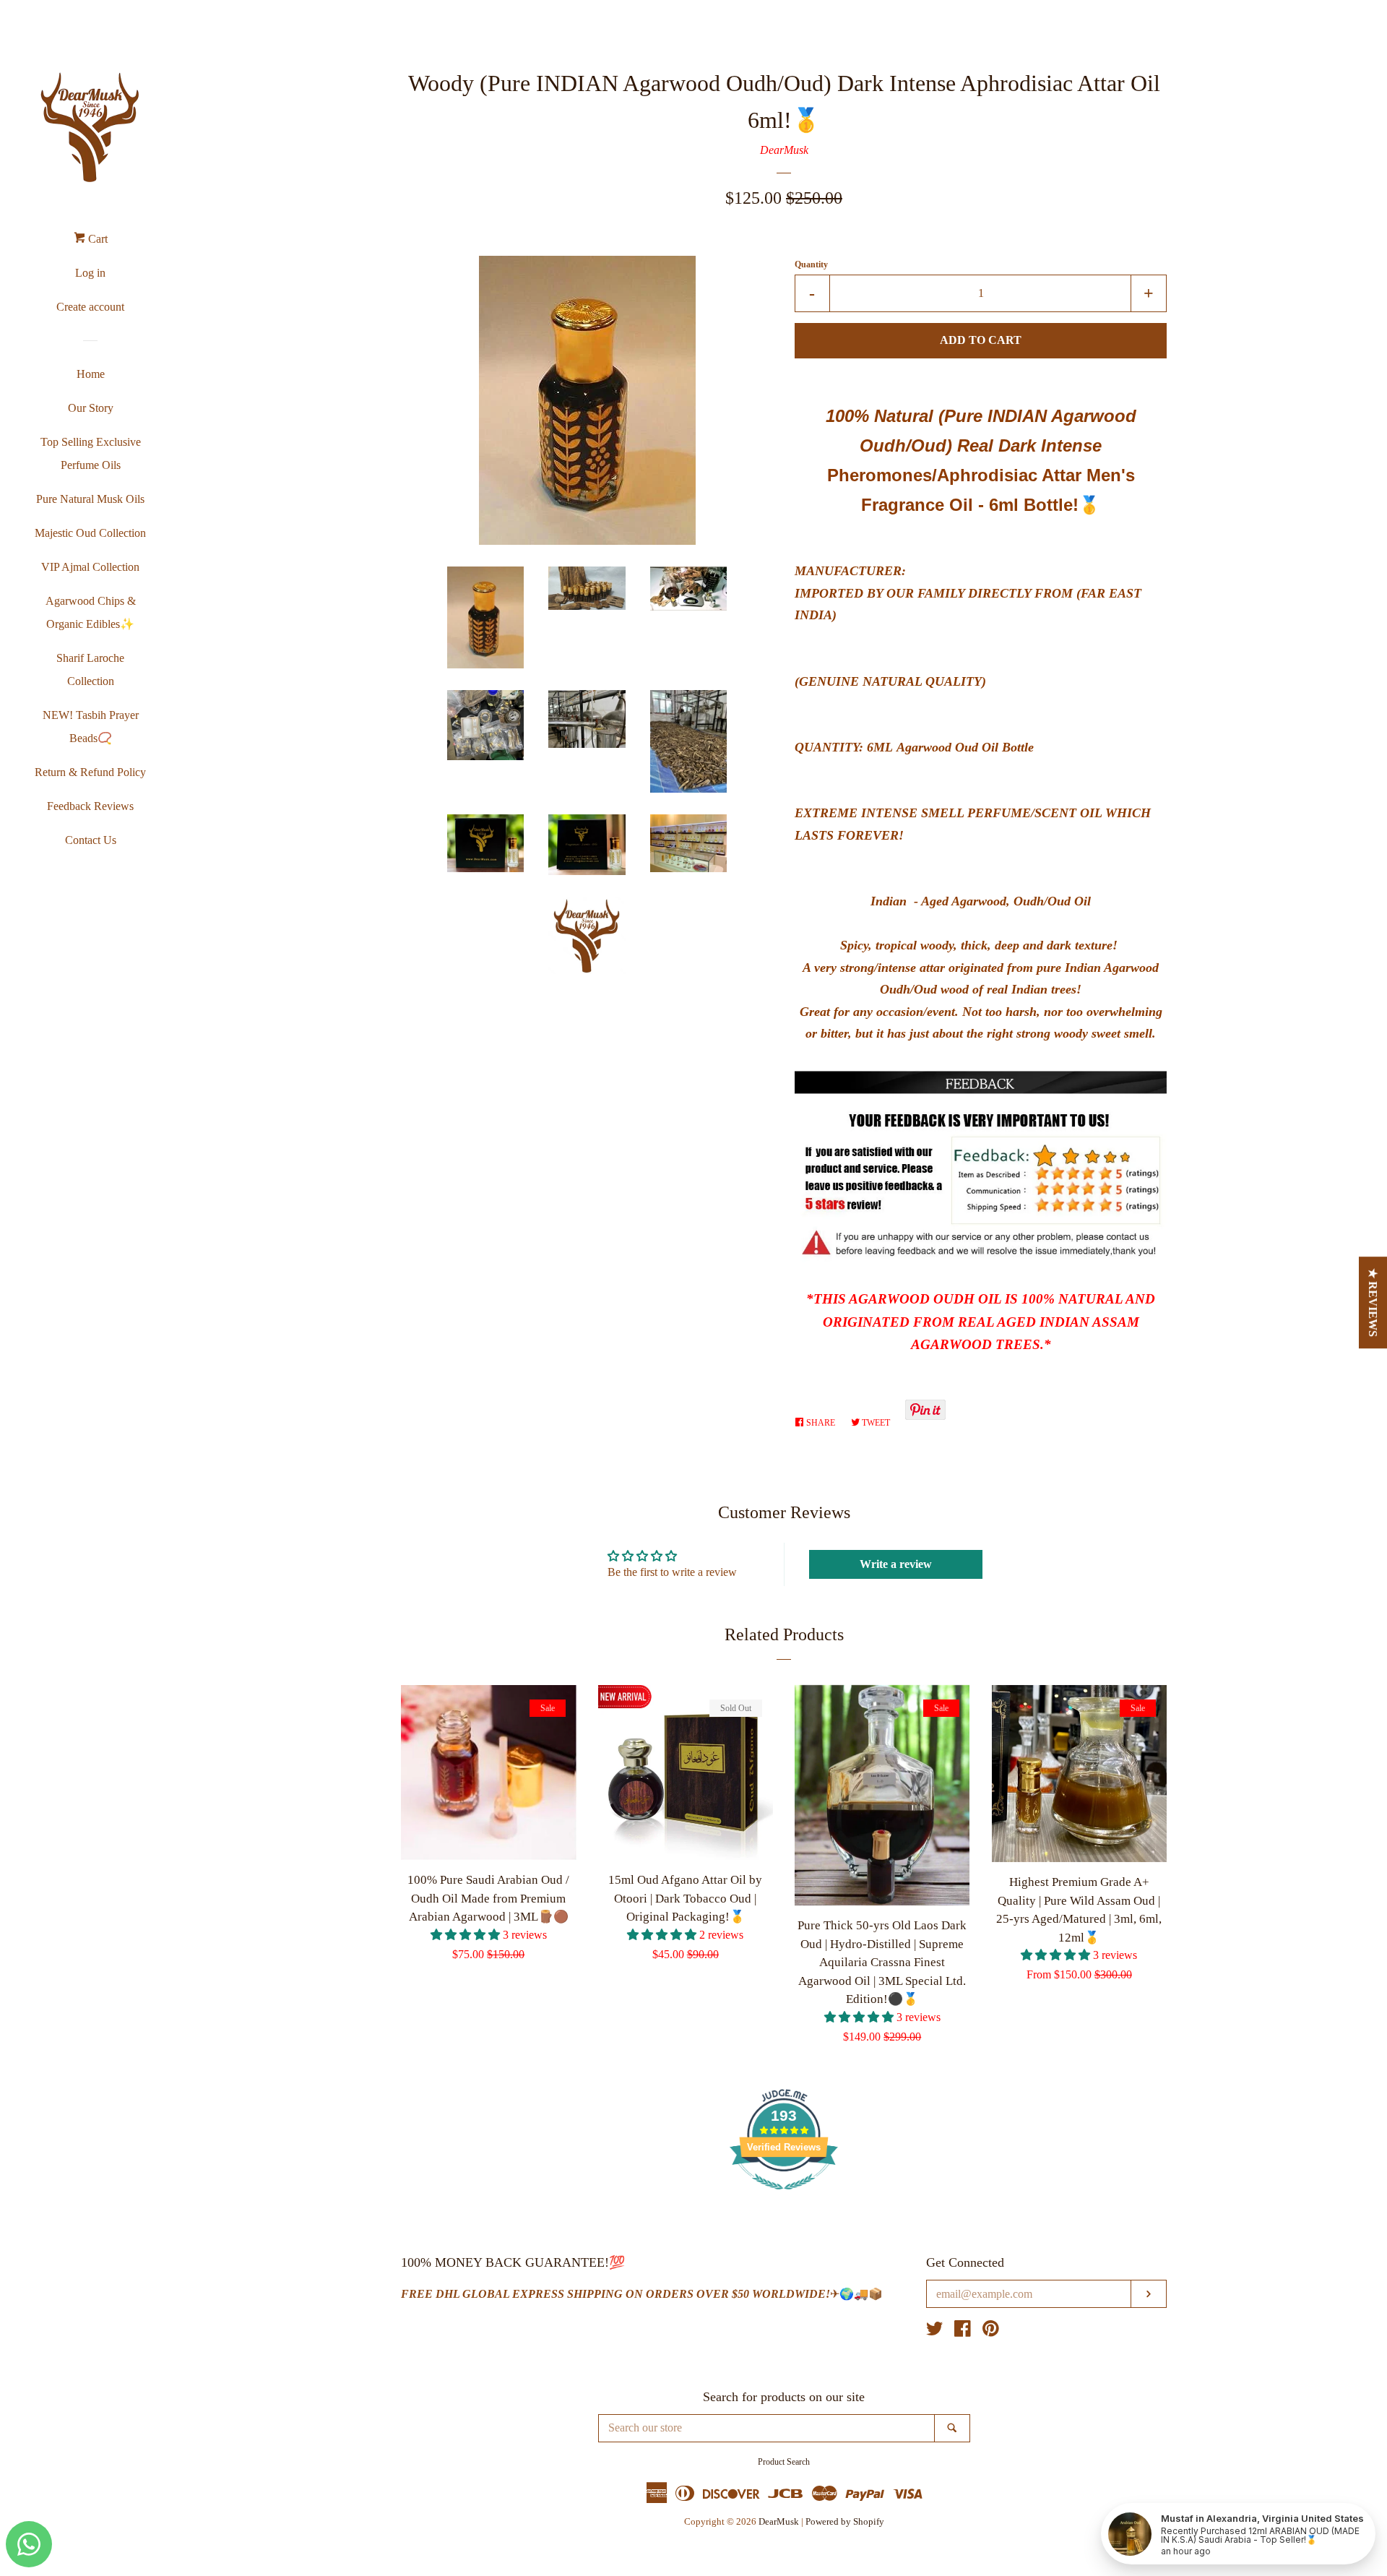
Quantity (811, 264)
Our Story (91, 408)
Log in (90, 273)
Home (91, 374)
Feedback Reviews (90, 806)
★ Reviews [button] (1374, 1302)
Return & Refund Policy (90, 772)
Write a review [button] (896, 1564)
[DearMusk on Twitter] (935, 2331)
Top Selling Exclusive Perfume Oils (91, 453)
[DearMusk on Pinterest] (991, 2331)
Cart (96, 239)
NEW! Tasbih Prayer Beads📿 (91, 727)
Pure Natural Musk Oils (90, 499)
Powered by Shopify (845, 2522)
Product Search (784, 2462)
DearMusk (784, 150)
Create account (90, 307)
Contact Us (91, 840)
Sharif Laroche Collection (90, 669)
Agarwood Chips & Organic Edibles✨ (91, 612)
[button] (467, 1935)
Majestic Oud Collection (90, 533)
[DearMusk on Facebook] (963, 2331)
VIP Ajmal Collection (90, 567)
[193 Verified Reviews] (784, 2197)
